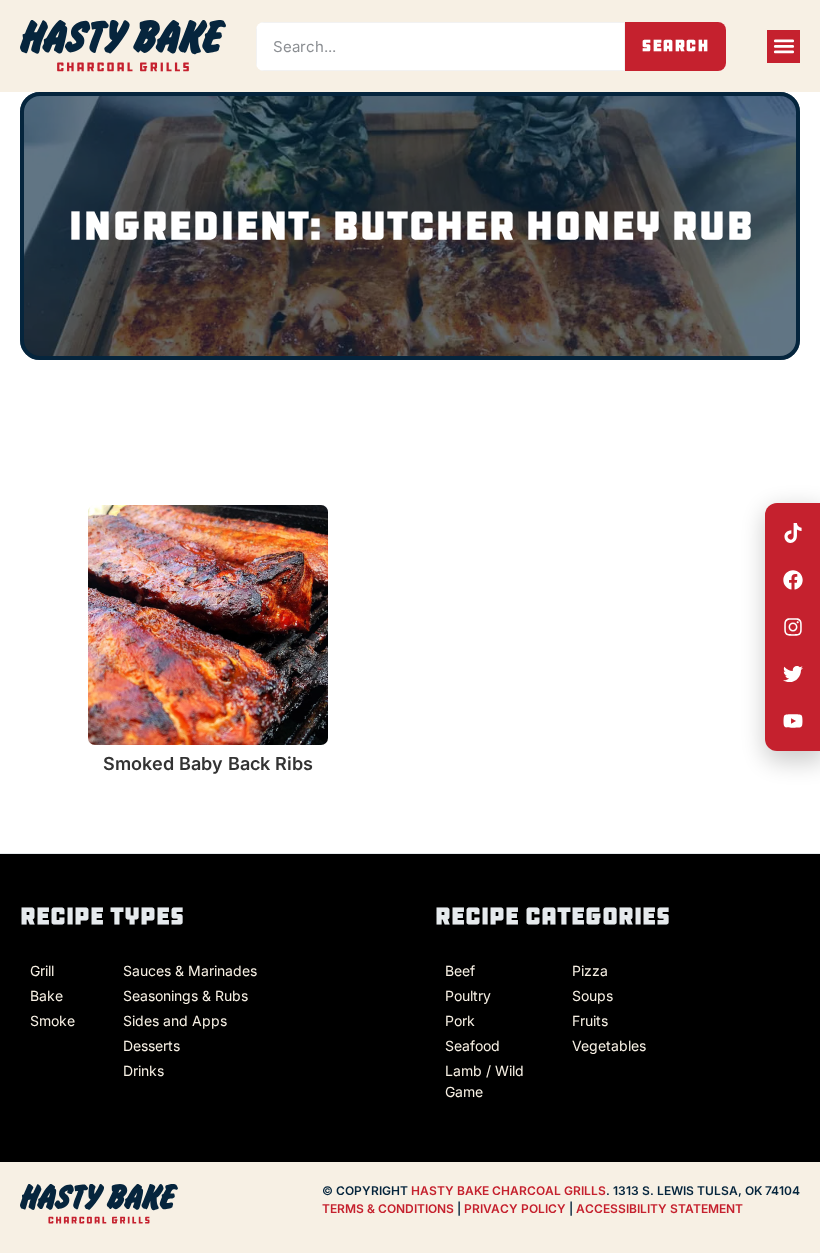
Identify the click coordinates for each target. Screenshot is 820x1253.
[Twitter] (793, 674)
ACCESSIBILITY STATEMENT (659, 1208)
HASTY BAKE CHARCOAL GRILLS (508, 1190)
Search (676, 45)
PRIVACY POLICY (516, 1208)
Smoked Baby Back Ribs (208, 763)
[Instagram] (793, 627)
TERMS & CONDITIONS (388, 1208)
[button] (783, 46)
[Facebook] (793, 580)
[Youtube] (793, 721)
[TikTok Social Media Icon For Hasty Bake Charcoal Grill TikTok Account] (793, 533)
